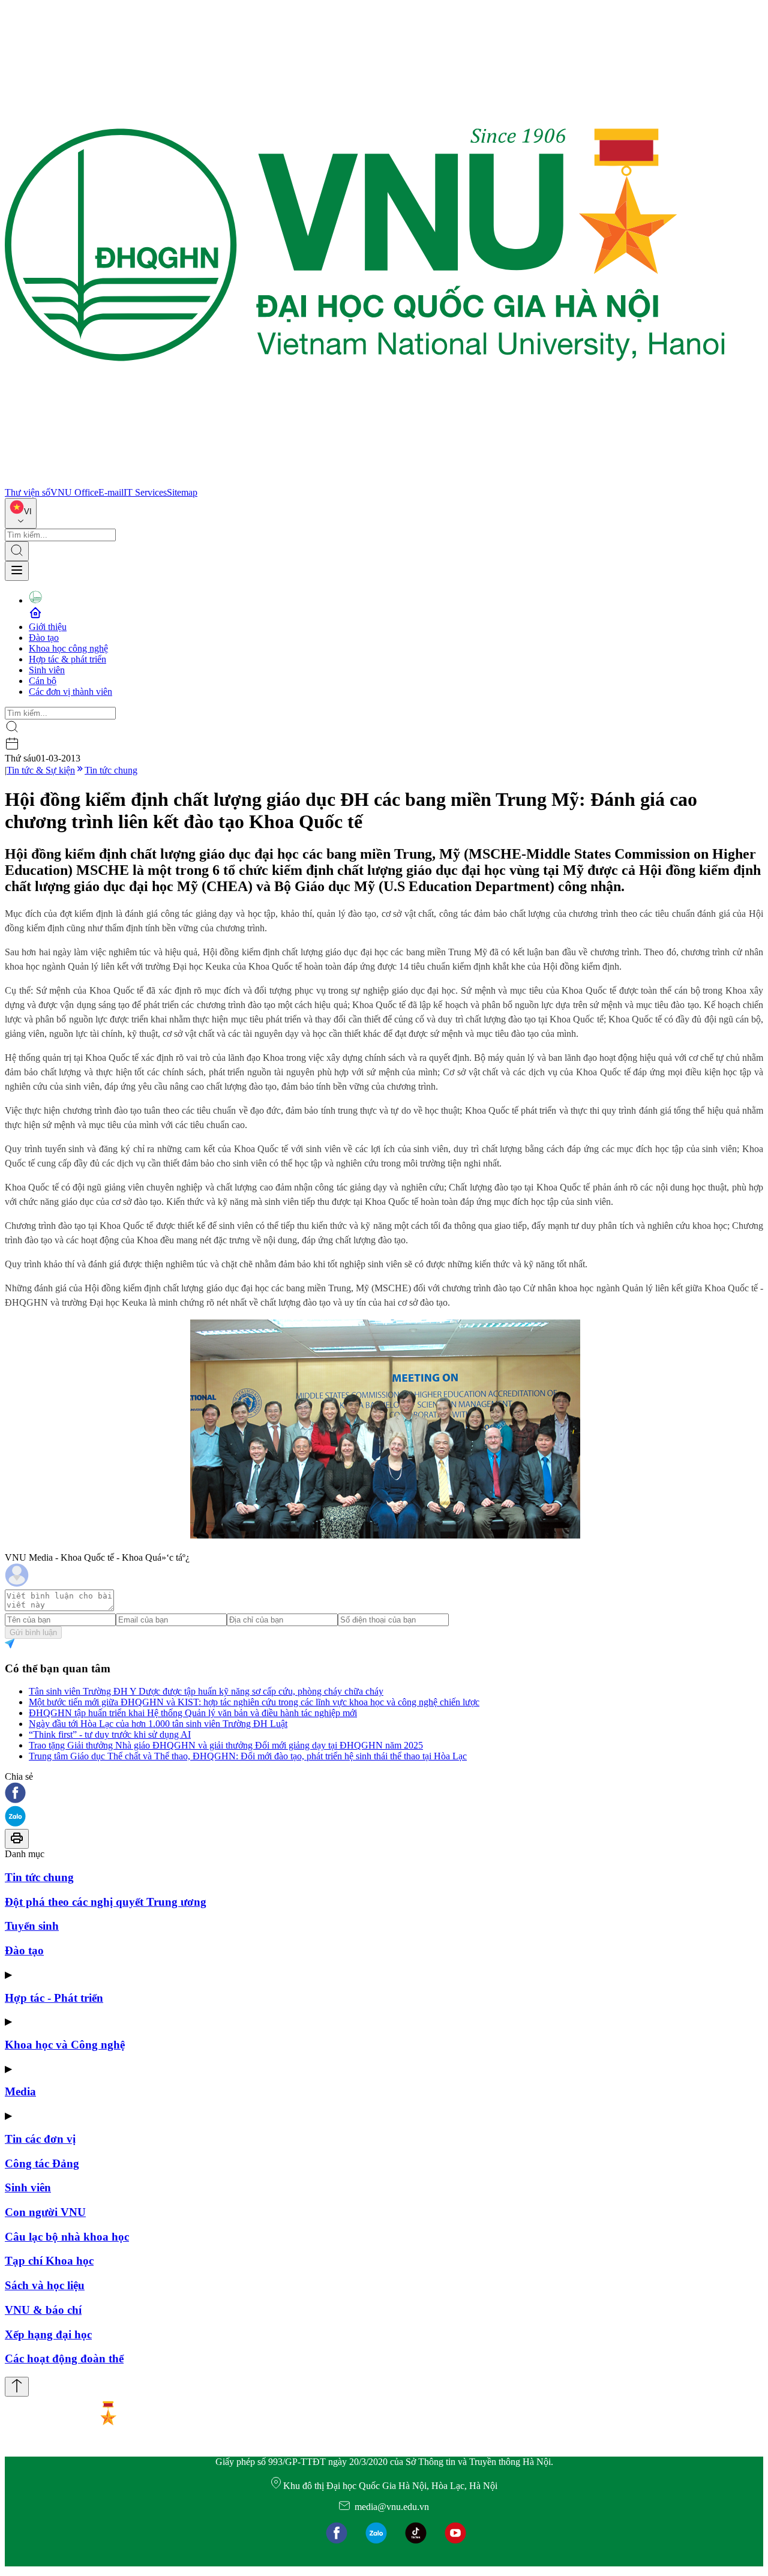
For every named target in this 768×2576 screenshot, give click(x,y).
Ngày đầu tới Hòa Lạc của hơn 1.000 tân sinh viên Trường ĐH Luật (158, 1724)
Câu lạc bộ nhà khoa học (67, 2237)
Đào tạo (44, 638)
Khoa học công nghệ (68, 648)
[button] (384, 1794)
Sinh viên (47, 670)
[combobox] (21, 513)
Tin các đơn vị (40, 2139)
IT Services (145, 492)
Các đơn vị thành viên (70, 692)
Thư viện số (28, 492)
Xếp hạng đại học (48, 2334)
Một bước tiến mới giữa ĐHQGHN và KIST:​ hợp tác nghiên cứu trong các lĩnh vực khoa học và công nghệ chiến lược (254, 1702)
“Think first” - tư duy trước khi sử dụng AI (110, 1734)
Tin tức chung (111, 770)
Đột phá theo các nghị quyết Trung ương (106, 1902)
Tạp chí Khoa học (49, 2261)
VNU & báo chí (43, 2310)
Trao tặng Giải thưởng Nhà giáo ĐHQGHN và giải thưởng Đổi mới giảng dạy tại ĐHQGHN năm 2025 (226, 1745)
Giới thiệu (48, 627)
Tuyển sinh (32, 1926)
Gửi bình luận (33, 1632)
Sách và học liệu (45, 2285)
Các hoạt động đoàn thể (64, 2358)
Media (20, 2091)
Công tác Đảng (42, 2163)
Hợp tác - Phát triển (54, 1998)
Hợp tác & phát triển (67, 659)
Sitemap (182, 492)
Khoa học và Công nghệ (65, 2045)
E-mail (111, 492)
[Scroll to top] (17, 2387)
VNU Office (74, 492)
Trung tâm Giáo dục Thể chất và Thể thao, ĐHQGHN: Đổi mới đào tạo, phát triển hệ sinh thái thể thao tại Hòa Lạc (248, 1756)
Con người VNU (45, 2212)
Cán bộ (43, 681)
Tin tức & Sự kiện (41, 770)
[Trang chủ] (365, 482)
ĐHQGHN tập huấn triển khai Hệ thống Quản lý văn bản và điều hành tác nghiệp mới (193, 1713)
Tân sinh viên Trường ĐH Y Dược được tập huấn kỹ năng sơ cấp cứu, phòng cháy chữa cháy (206, 1691)
